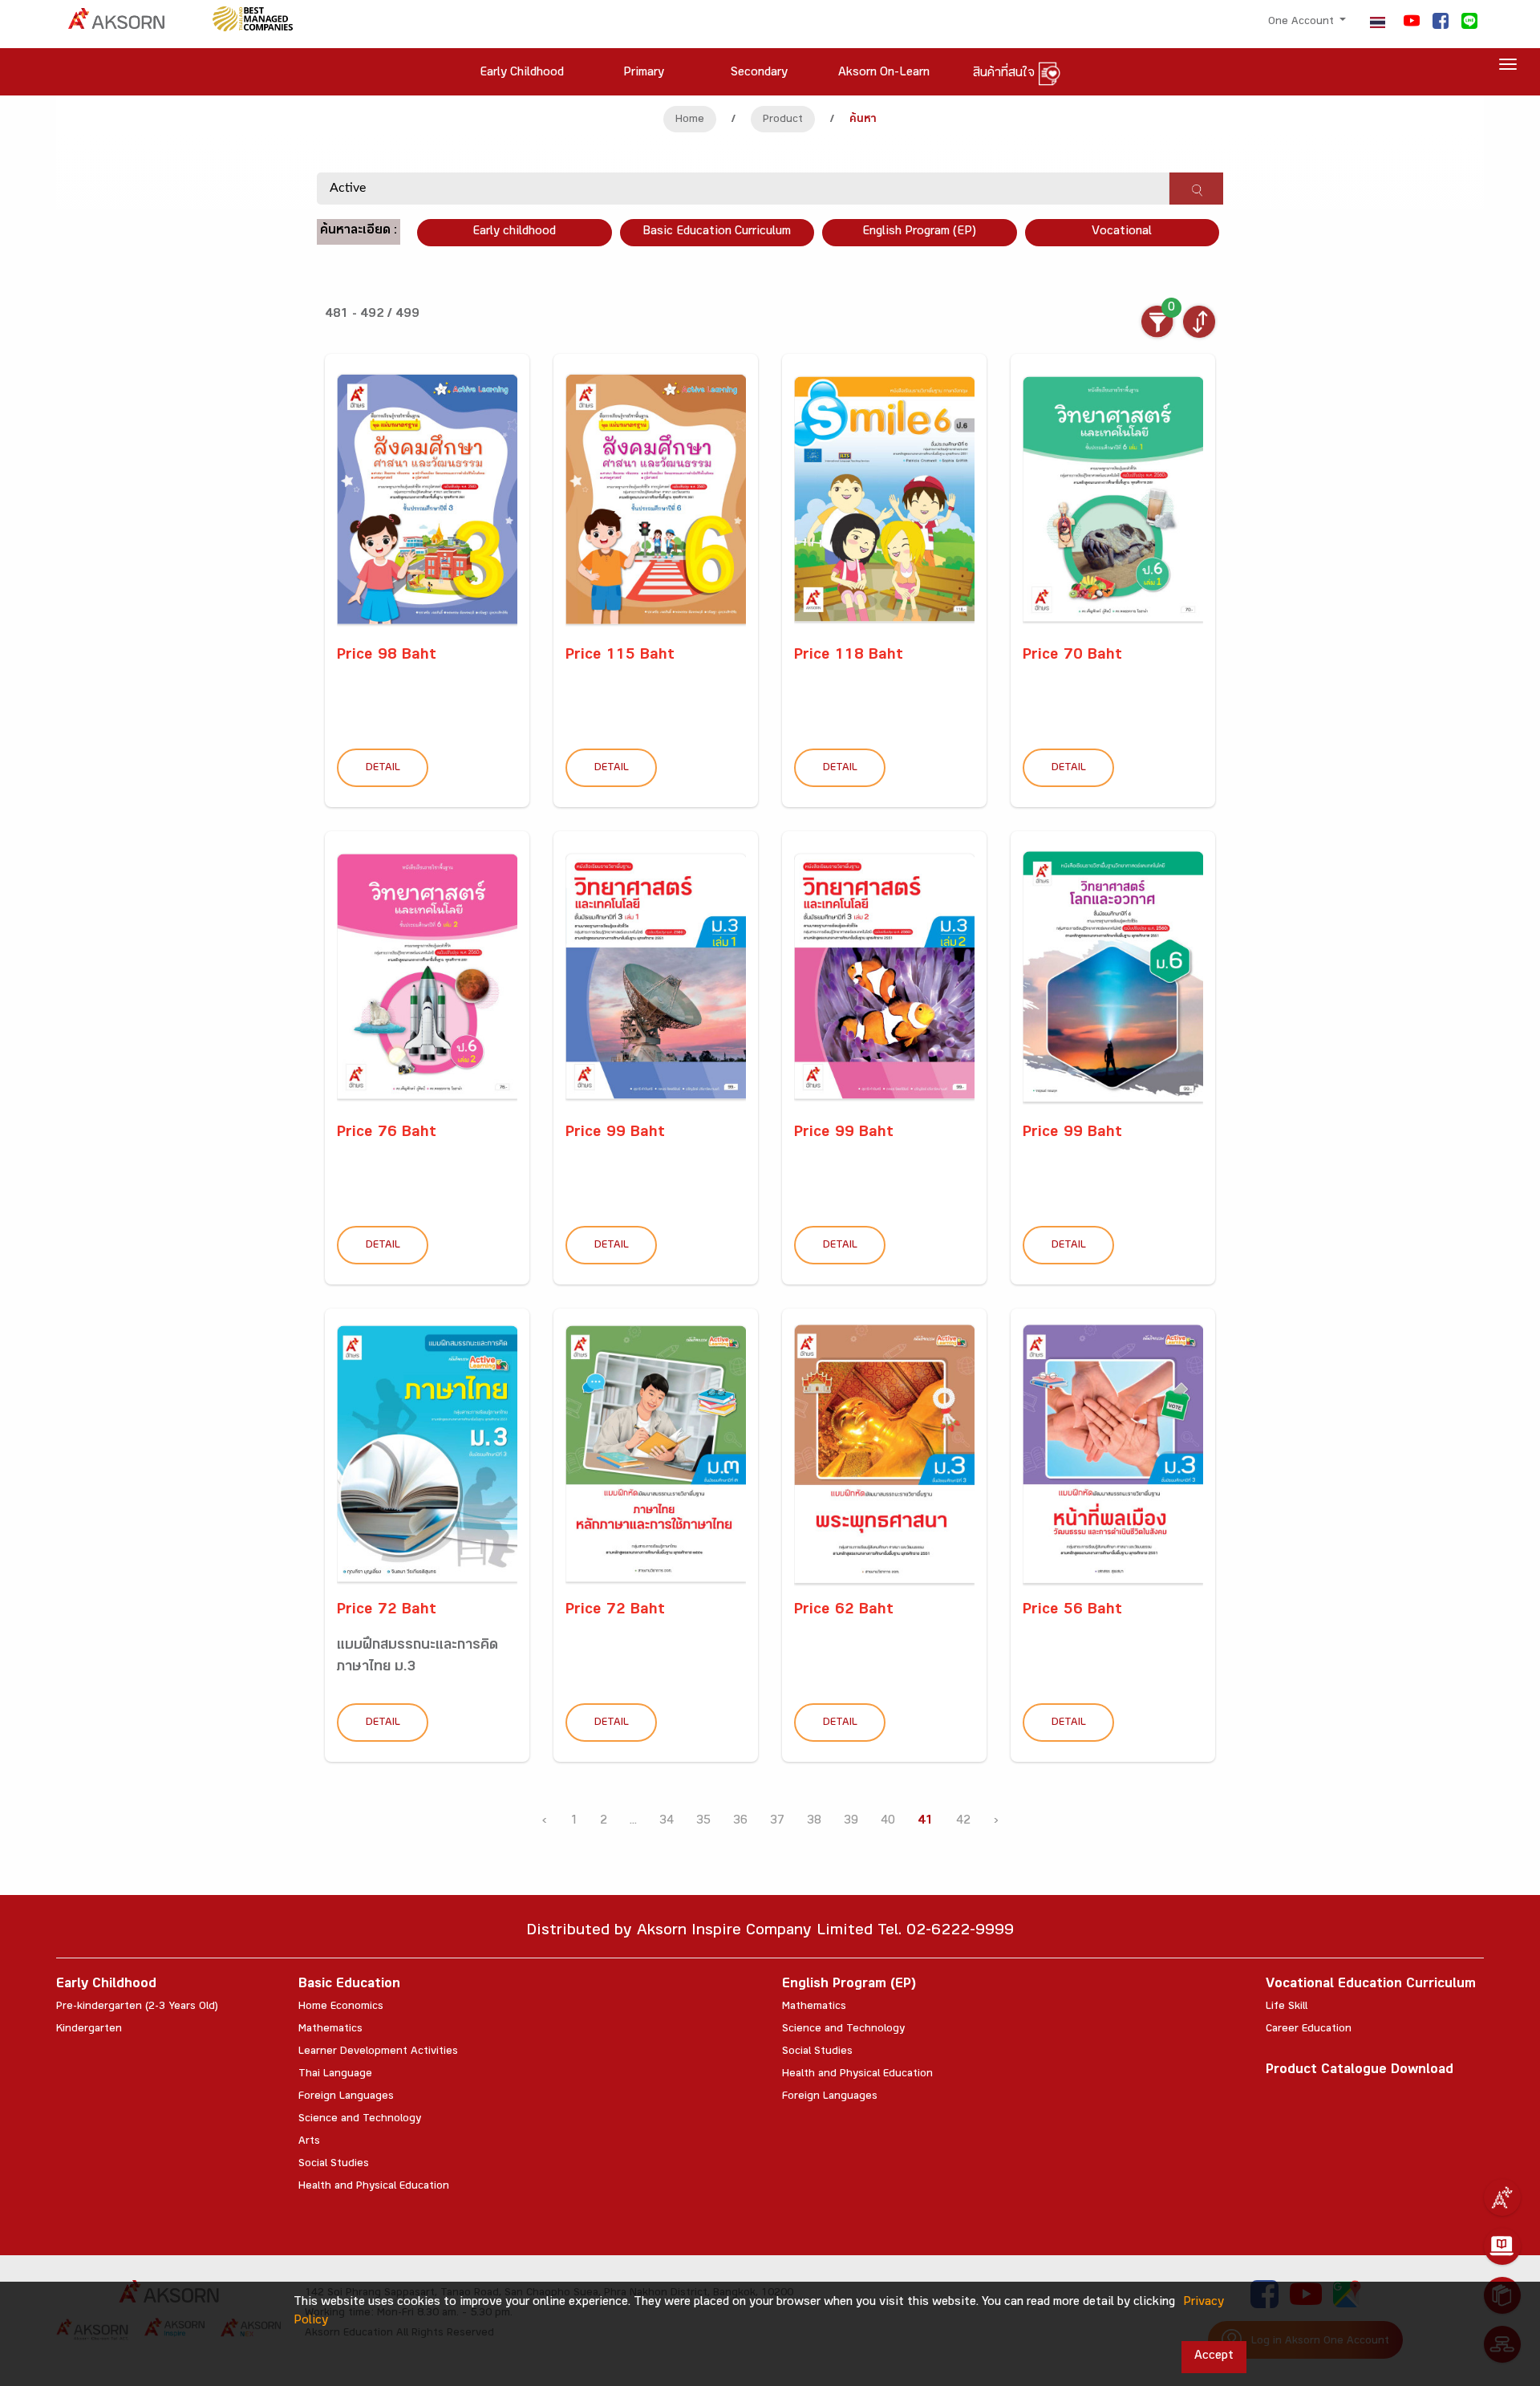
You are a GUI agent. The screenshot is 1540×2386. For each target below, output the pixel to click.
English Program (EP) (919, 232)
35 (703, 1822)
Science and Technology (360, 2120)
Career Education (1309, 2030)
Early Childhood (106, 1985)
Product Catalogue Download (1360, 2071)
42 (963, 1822)
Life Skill (1287, 2007)
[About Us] (1502, 2197)
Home (690, 120)
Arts (309, 2142)
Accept (1214, 2357)
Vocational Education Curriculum (1371, 1985)
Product (783, 120)
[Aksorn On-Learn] (1502, 2246)
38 (814, 1822)
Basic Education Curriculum (717, 232)
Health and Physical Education (374, 2187)
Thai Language (335, 2075)
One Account (1303, 22)
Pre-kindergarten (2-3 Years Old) (137, 2007)
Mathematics (330, 2030)
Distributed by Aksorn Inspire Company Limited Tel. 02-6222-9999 (770, 1932)
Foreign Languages (346, 2097)
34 (667, 1822)
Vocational (1122, 232)
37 (777, 1822)
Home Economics (341, 2007)
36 (740, 1822)
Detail (383, 769)
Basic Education (349, 1985)
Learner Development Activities (378, 2052)
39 (851, 1822)
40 (888, 1822)
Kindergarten (89, 2030)
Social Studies (334, 2165)
